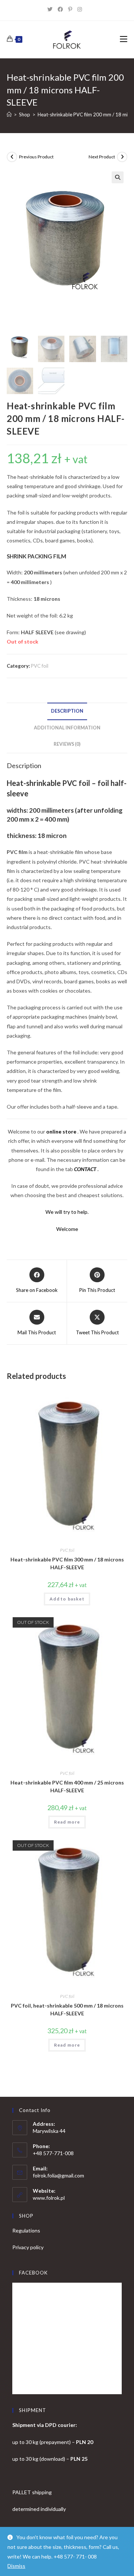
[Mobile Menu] (124, 39)
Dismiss (16, 2566)
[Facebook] (63, 9)
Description (67, 711)
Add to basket (67, 1599)
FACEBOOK (33, 2273)
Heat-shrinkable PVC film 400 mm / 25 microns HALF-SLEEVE (67, 1786)
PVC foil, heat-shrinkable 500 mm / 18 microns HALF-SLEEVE (67, 2009)
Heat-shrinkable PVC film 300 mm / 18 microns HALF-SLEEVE (67, 1563)
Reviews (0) (67, 744)
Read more (67, 1822)
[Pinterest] (73, 9)
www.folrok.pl (49, 2198)
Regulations (26, 2230)
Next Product (102, 157)
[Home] (9, 115)
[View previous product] (12, 157)
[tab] (67, 711)
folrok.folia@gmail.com (58, 2175)
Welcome (67, 1229)
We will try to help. (67, 1212)
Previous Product (36, 157)
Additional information (67, 728)
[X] (52, 9)
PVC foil (40, 666)
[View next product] (122, 157)
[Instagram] (82, 9)
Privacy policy (28, 2247)
